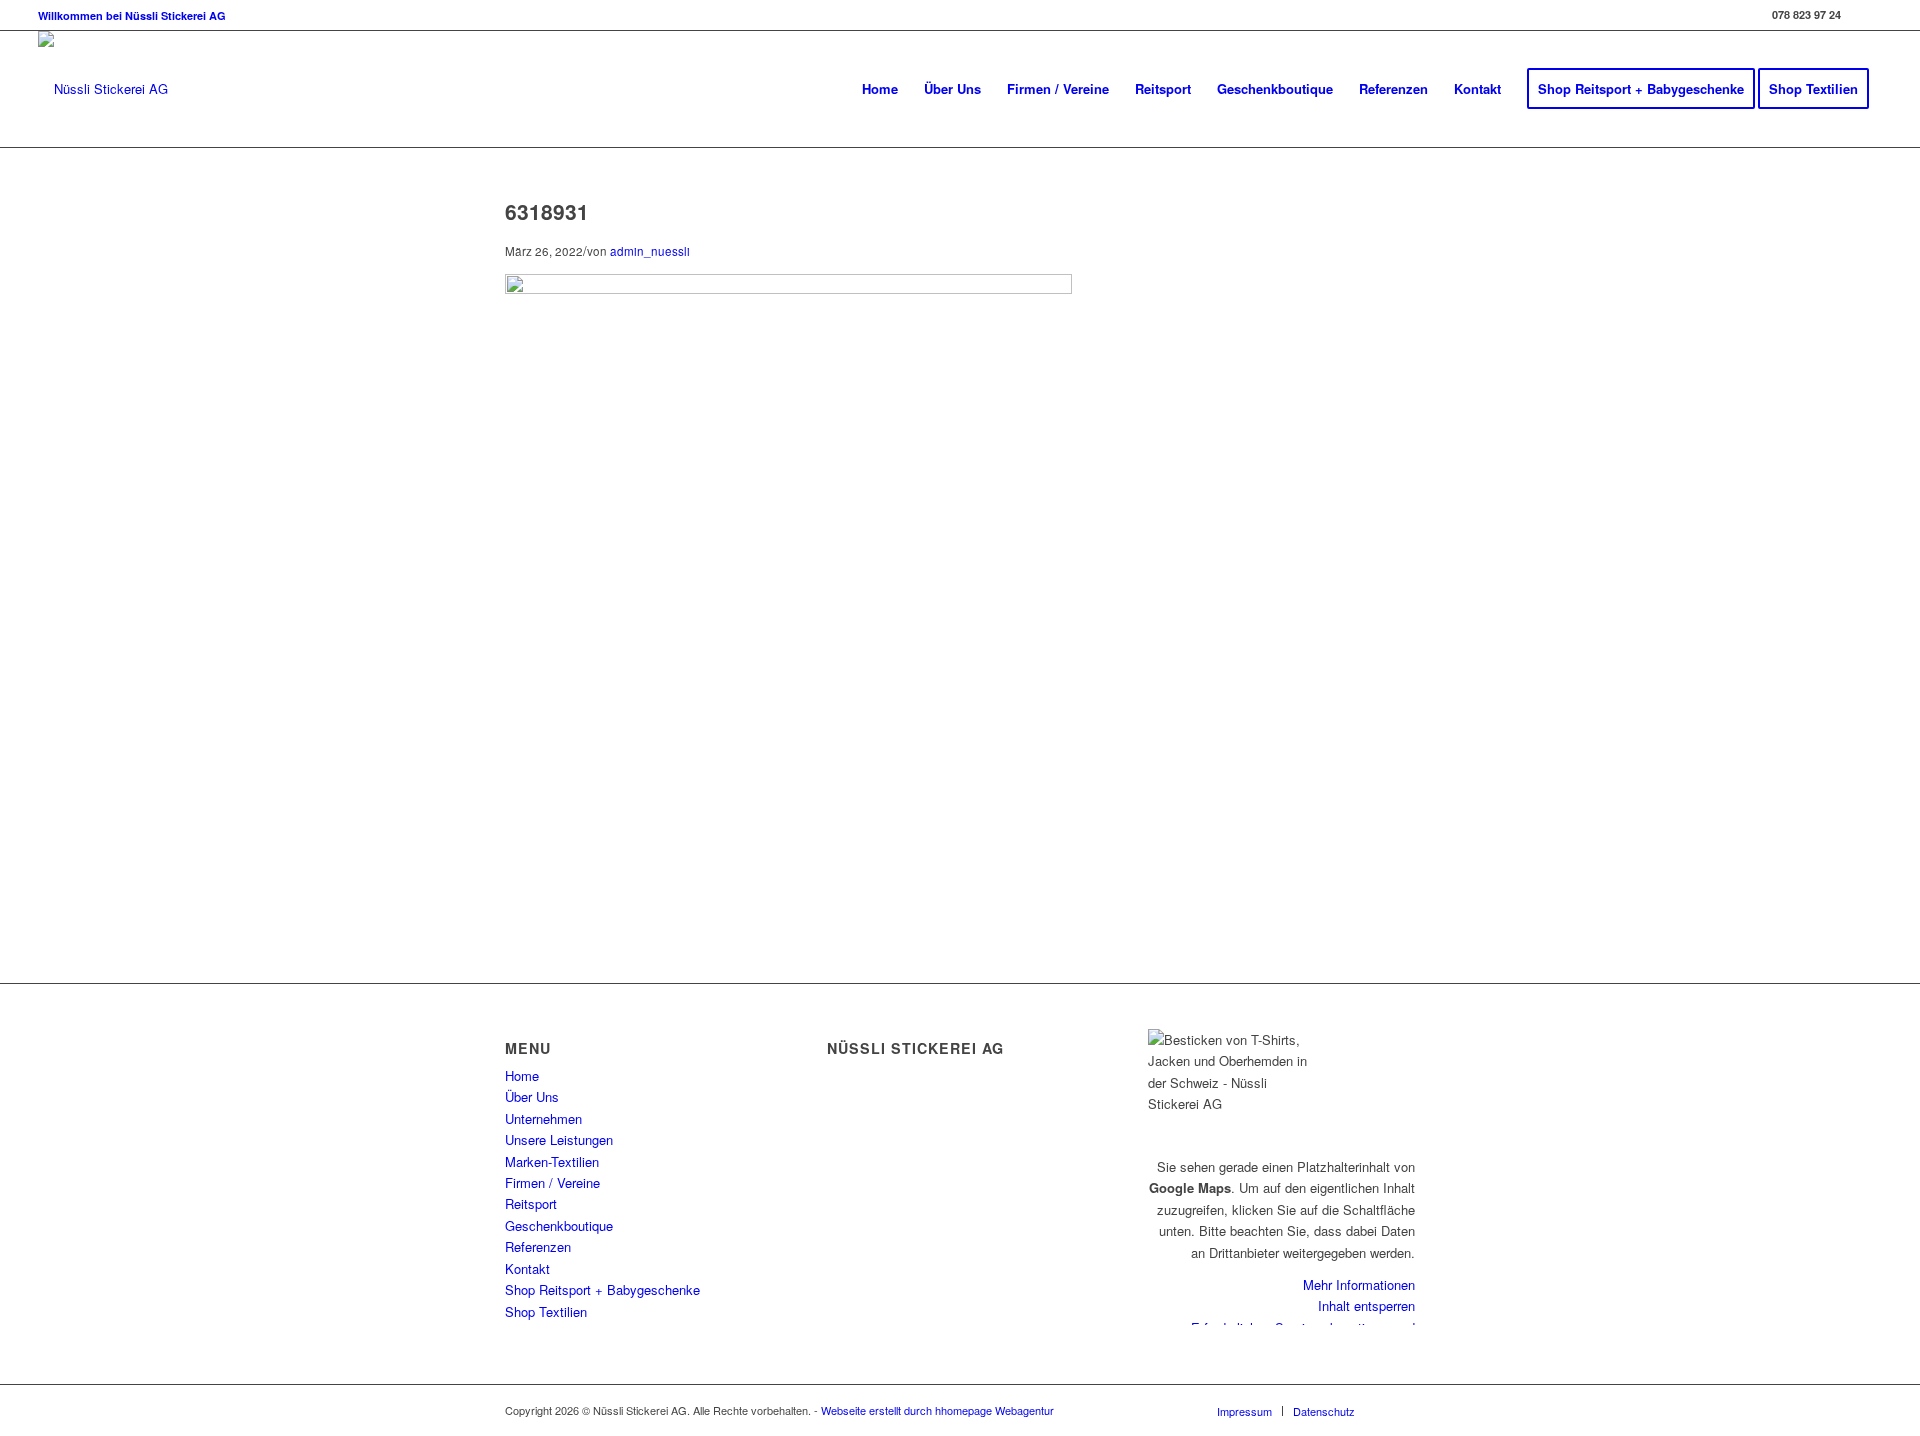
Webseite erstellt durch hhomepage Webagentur (937, 1410)
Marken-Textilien (552, 1161)
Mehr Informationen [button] (1359, 1284)
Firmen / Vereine (552, 1182)
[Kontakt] (832, 1186)
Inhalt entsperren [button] (1366, 1305)
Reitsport (531, 1203)
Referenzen (538, 1246)
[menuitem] (132, 15)
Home (522, 1075)
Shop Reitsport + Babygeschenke (602, 1289)
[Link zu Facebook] (1867, 15)
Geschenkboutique (559, 1225)
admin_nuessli (650, 251)
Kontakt (527, 1268)
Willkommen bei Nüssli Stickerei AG (132, 15)
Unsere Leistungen (559, 1139)
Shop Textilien (546, 1311)
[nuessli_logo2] (103, 89)
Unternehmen (543, 1118)
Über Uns (532, 1096)
